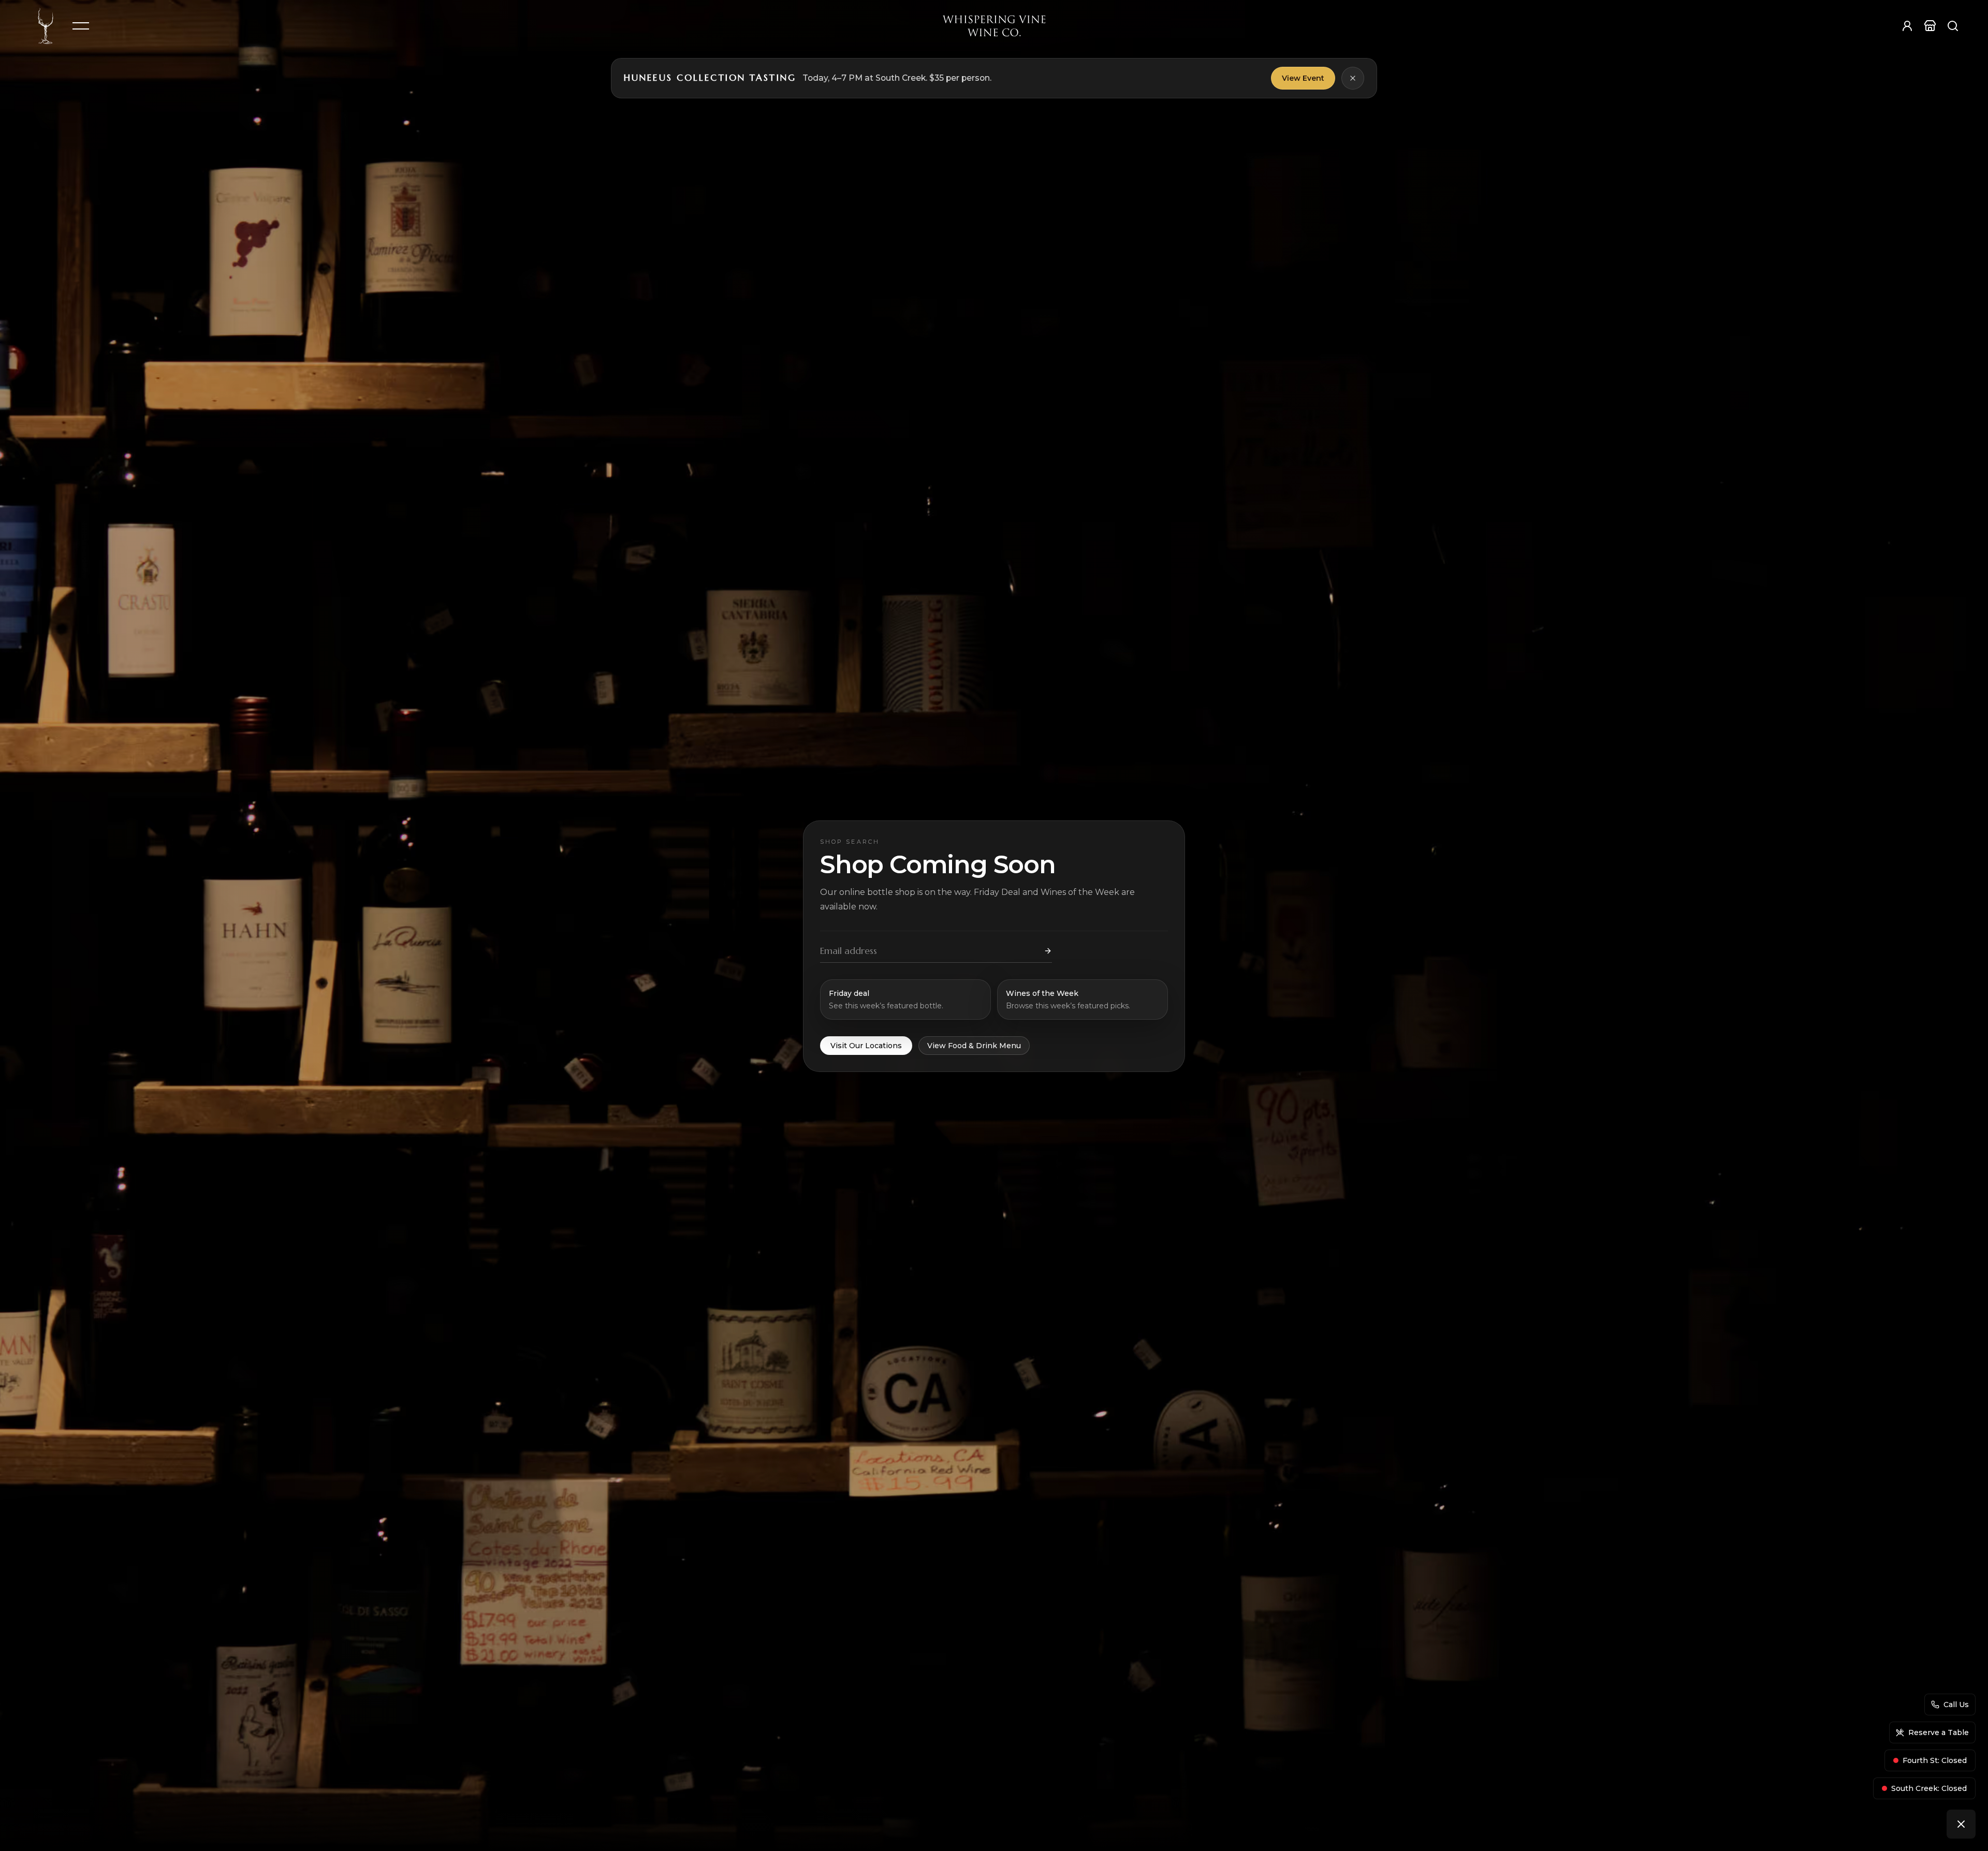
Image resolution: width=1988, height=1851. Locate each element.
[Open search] (1953, 26)
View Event (1303, 78)
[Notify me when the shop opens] (1048, 951)
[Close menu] (1961, 1824)
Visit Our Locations (866, 1046)
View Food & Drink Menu (974, 1046)
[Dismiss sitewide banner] (1353, 78)
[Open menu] (81, 26)
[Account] (1907, 26)
